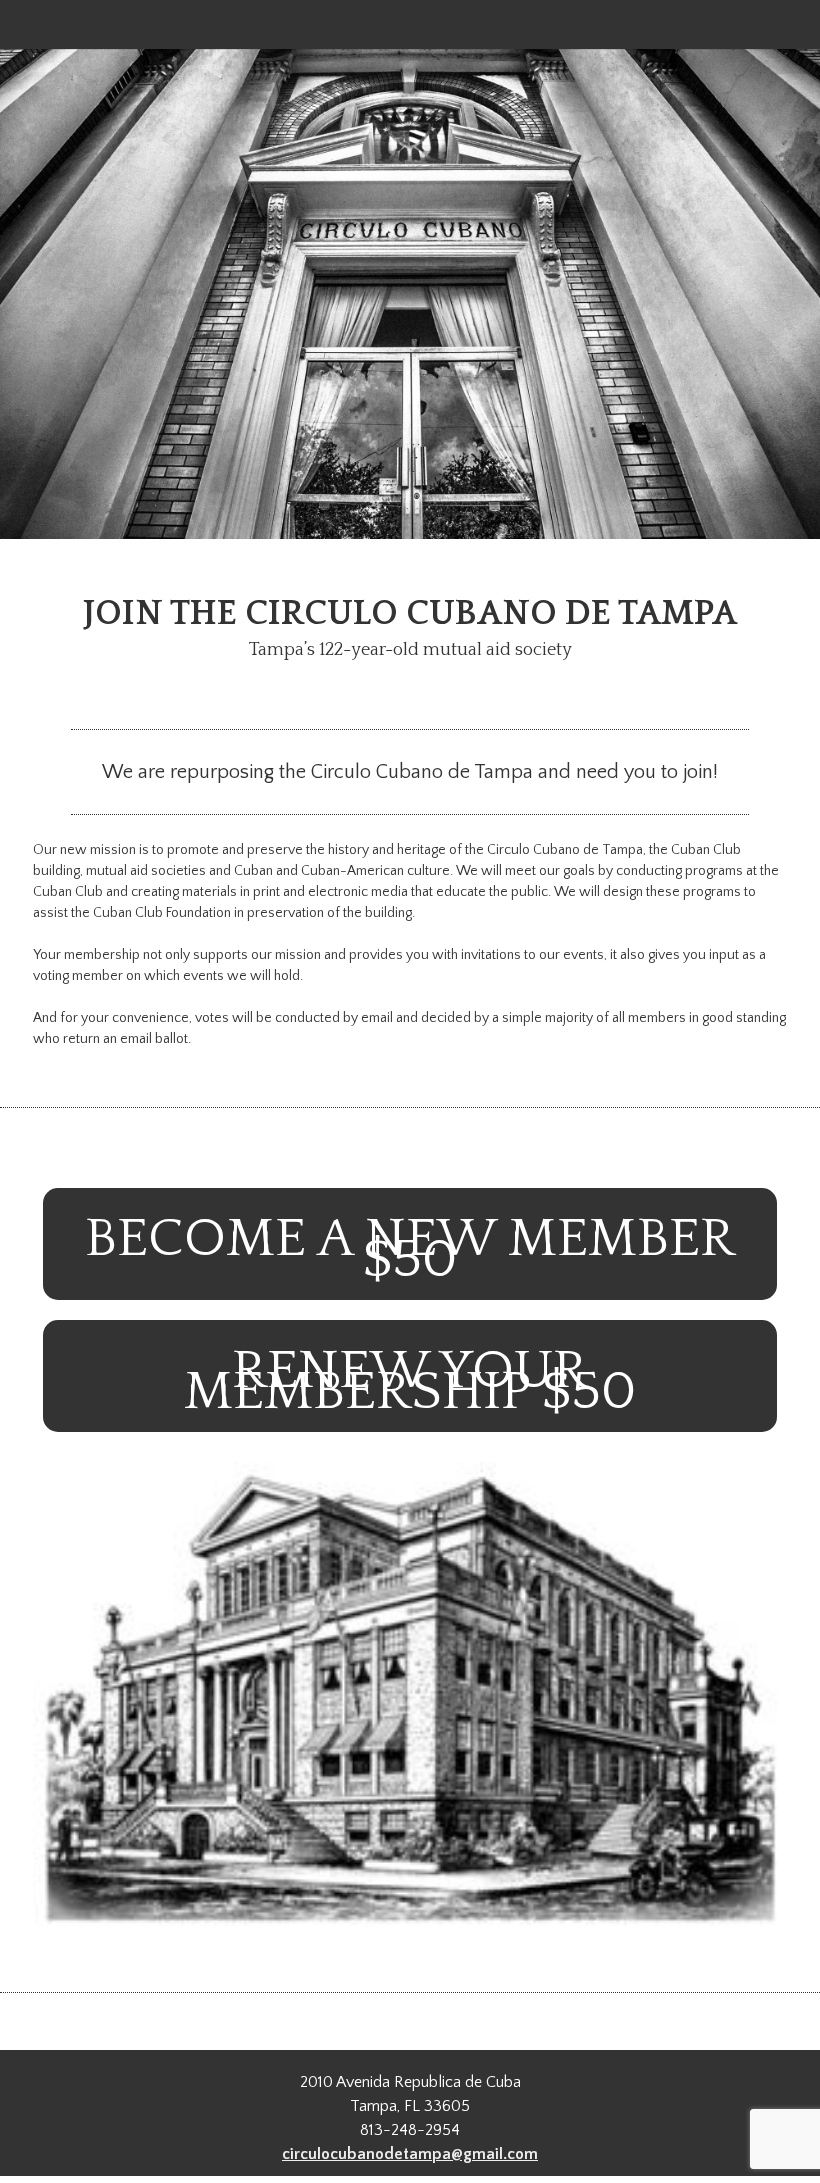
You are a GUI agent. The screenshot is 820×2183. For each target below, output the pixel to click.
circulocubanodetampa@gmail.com (410, 2154)
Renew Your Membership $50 (410, 1381)
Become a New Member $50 (410, 1249)
